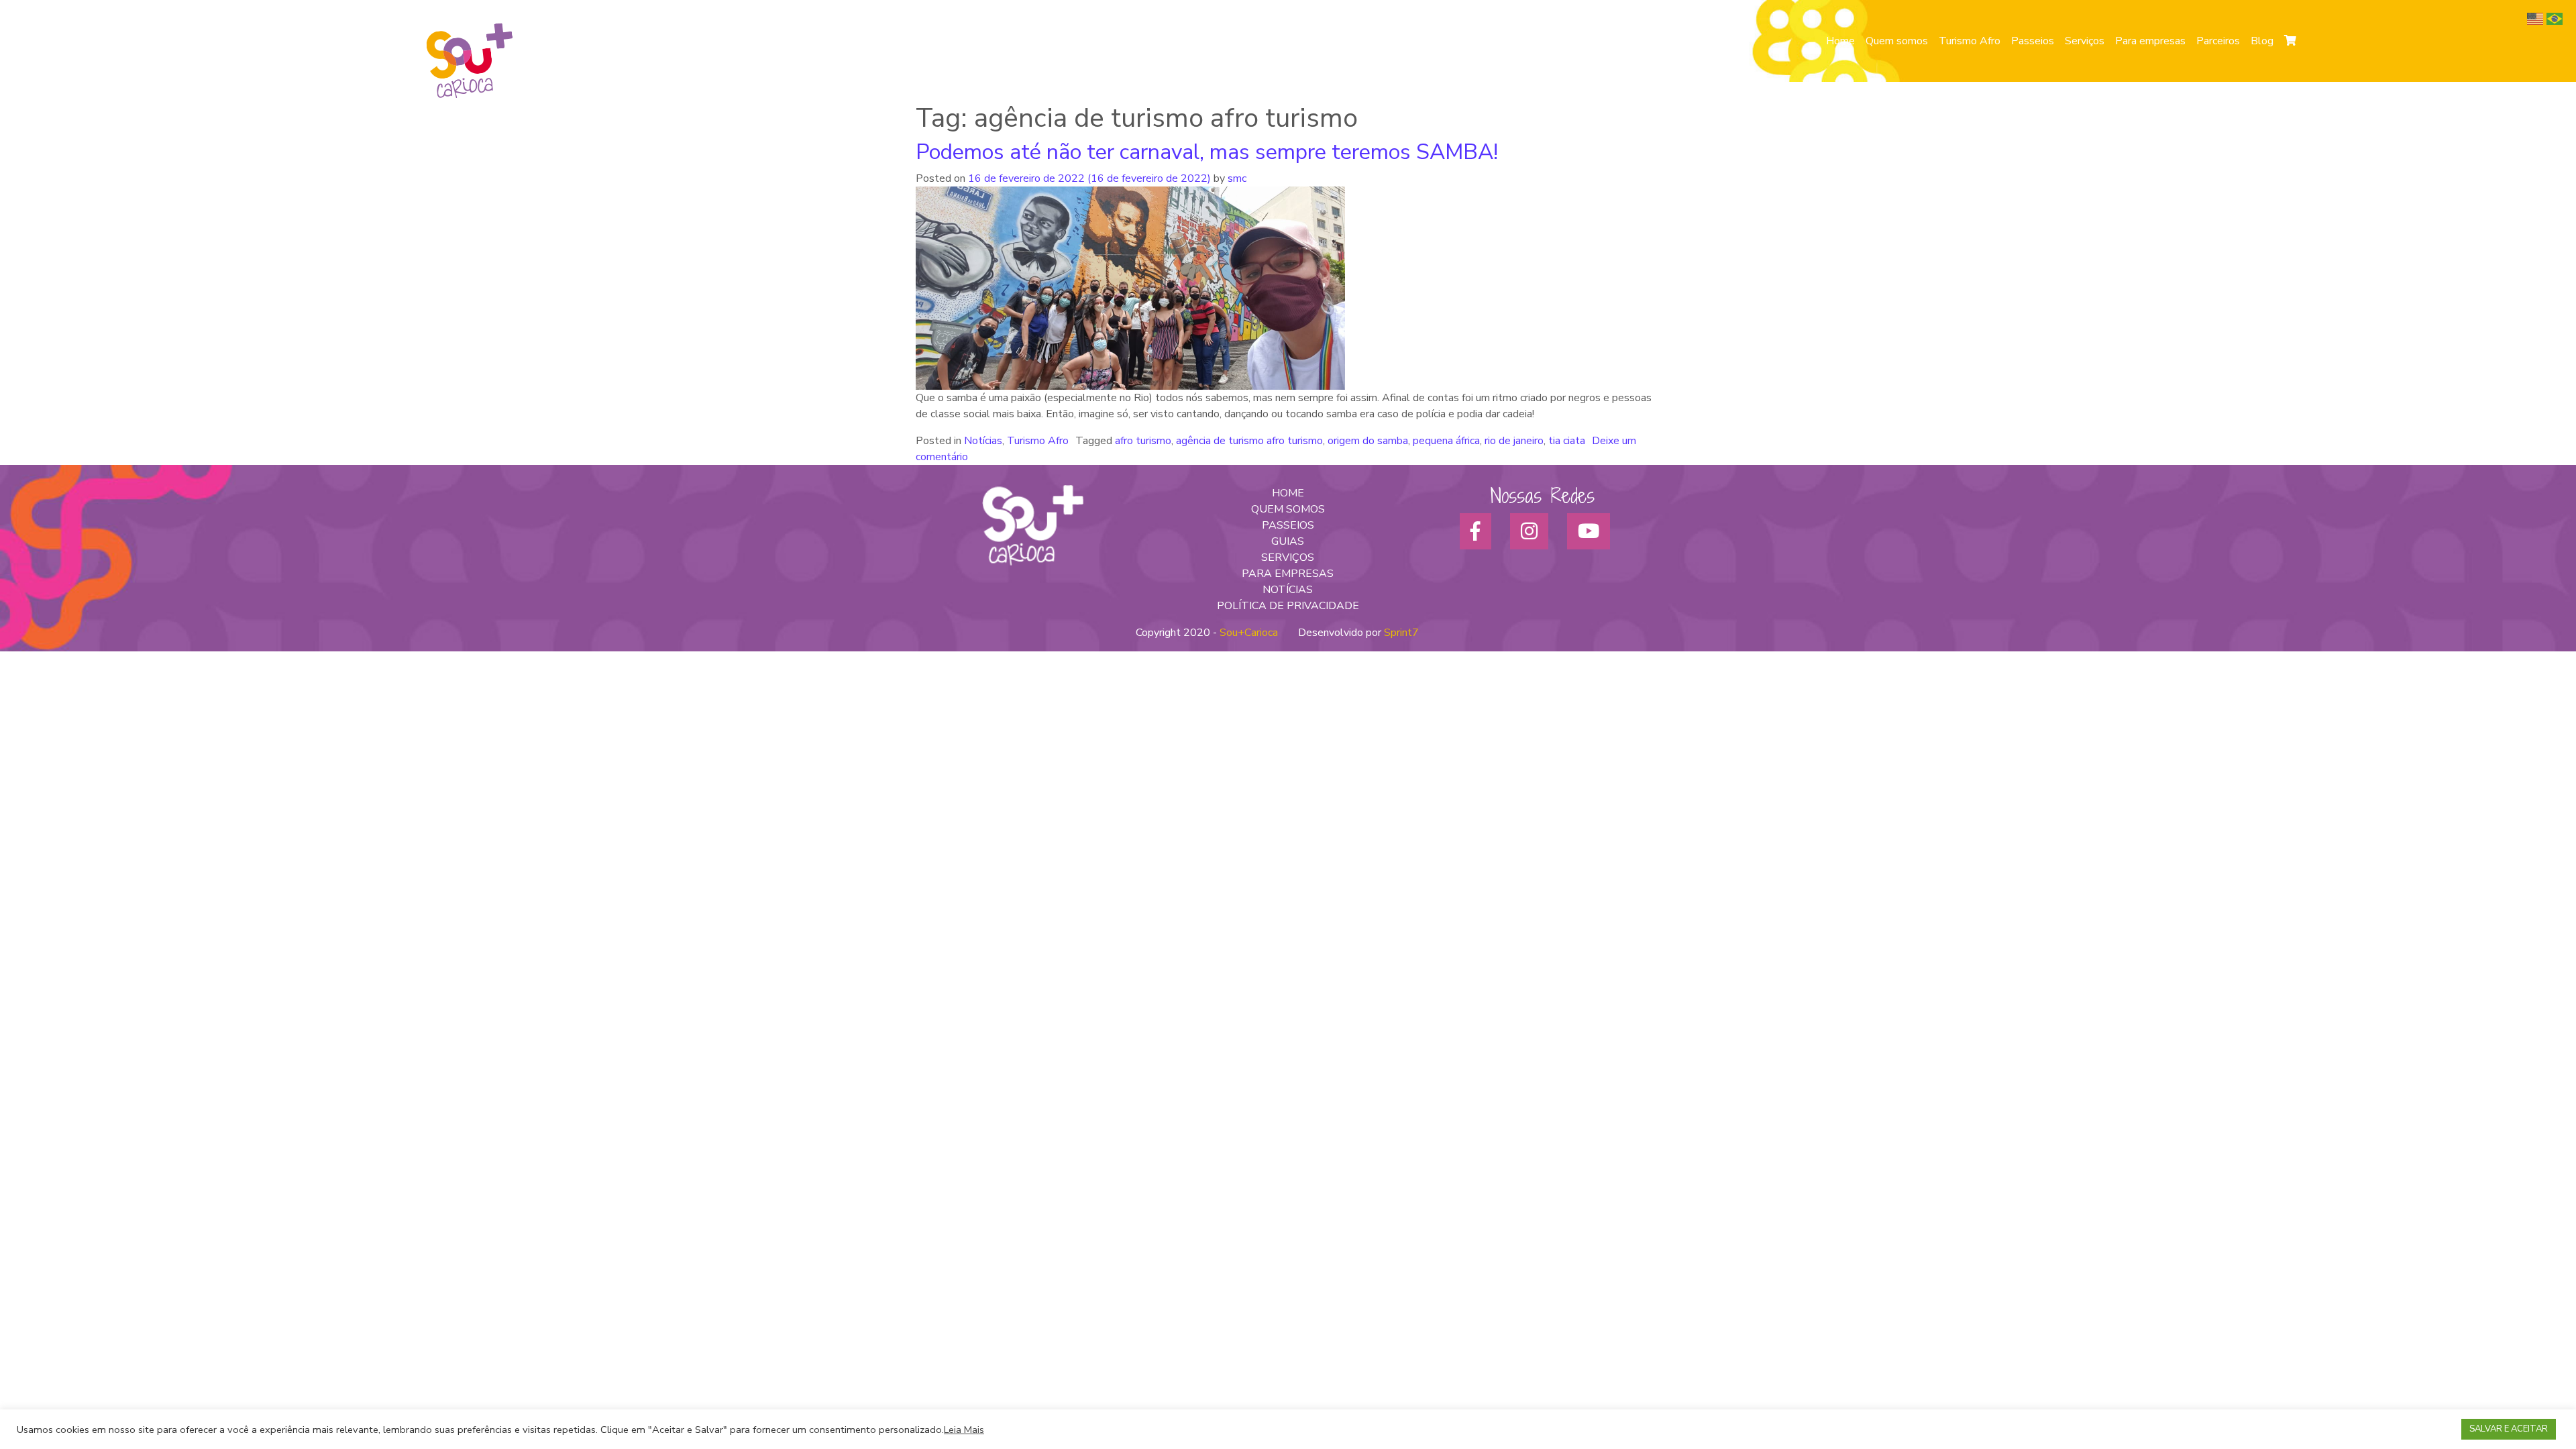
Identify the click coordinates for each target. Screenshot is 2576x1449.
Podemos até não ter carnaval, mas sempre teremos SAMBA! (1207, 152)
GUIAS (1288, 541)
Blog (2262, 41)
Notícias (983, 441)
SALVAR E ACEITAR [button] (2509, 1429)
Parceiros (2218, 41)
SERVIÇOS (1288, 557)
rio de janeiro (1514, 441)
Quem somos (1897, 41)
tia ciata (1567, 441)
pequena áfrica (1446, 441)
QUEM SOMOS (1288, 509)
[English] (2537, 18)
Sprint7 (1401, 633)
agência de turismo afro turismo (1249, 441)
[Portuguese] (2556, 18)
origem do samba (1368, 441)
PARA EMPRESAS (1288, 574)
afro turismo (1143, 441)
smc (1236, 178)
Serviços (2085, 41)
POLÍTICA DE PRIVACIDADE (1288, 606)
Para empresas (2150, 41)
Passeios (2033, 41)
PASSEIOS (1288, 525)
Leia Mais (964, 1430)
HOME (1288, 493)
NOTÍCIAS (1288, 590)
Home (1840, 41)
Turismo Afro (1970, 41)
